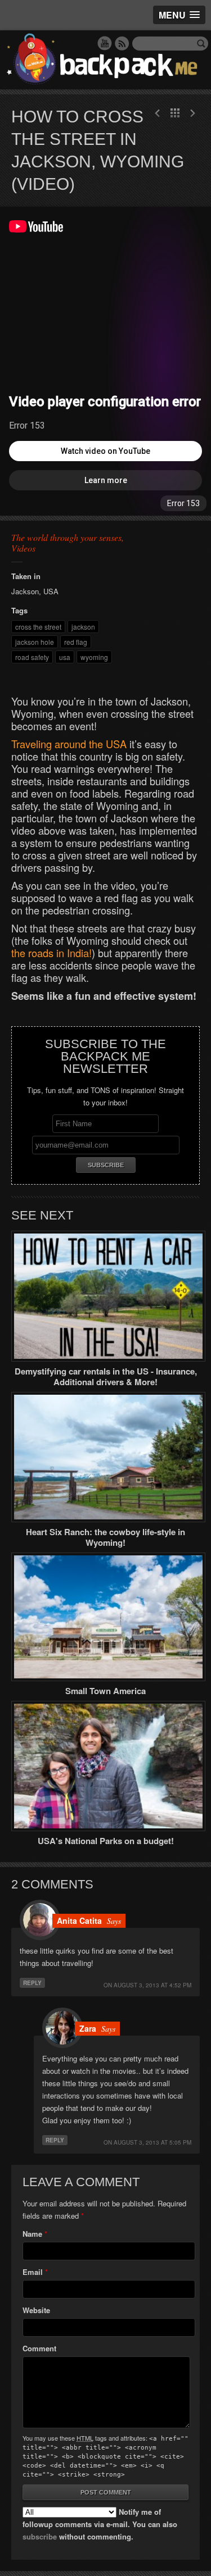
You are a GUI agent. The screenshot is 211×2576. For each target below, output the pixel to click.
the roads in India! (51, 953)
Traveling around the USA (69, 744)
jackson (83, 627)
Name (32, 2234)
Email (33, 2272)
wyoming (94, 657)
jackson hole (35, 642)
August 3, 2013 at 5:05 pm (152, 2142)
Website (36, 2310)
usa (65, 657)
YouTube (105, 43)
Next (158, 113)
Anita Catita (79, 1920)
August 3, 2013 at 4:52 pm (152, 1985)
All (175, 113)
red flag (76, 642)
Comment (39, 2348)
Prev (192, 113)
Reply (32, 1983)
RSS (122, 43)
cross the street (38, 627)
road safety (32, 657)
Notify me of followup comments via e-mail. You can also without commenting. (100, 2524)
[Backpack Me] (105, 60)
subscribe (40, 2536)
